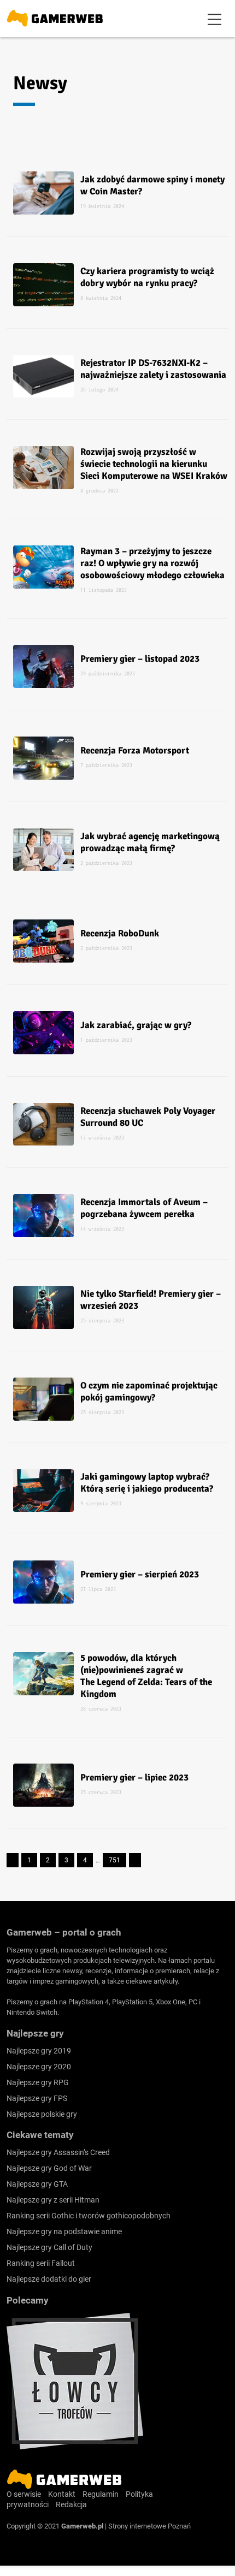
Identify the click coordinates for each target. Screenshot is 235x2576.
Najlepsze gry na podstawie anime (64, 2231)
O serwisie (24, 2494)
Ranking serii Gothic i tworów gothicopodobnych (89, 2216)
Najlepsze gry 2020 (39, 2067)
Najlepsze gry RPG (38, 2082)
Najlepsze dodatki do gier (49, 2279)
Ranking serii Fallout (41, 2263)
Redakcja (71, 2504)
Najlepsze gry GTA (37, 2184)
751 (114, 1860)
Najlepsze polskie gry (42, 2114)
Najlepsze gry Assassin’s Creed (58, 2152)
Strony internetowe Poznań (149, 2526)
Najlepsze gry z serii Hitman (53, 2200)
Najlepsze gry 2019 (39, 2051)
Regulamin (101, 2494)
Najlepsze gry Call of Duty (49, 2247)
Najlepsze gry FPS (37, 2098)
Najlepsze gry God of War (49, 2168)
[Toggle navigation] (215, 19)
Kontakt (62, 2494)
